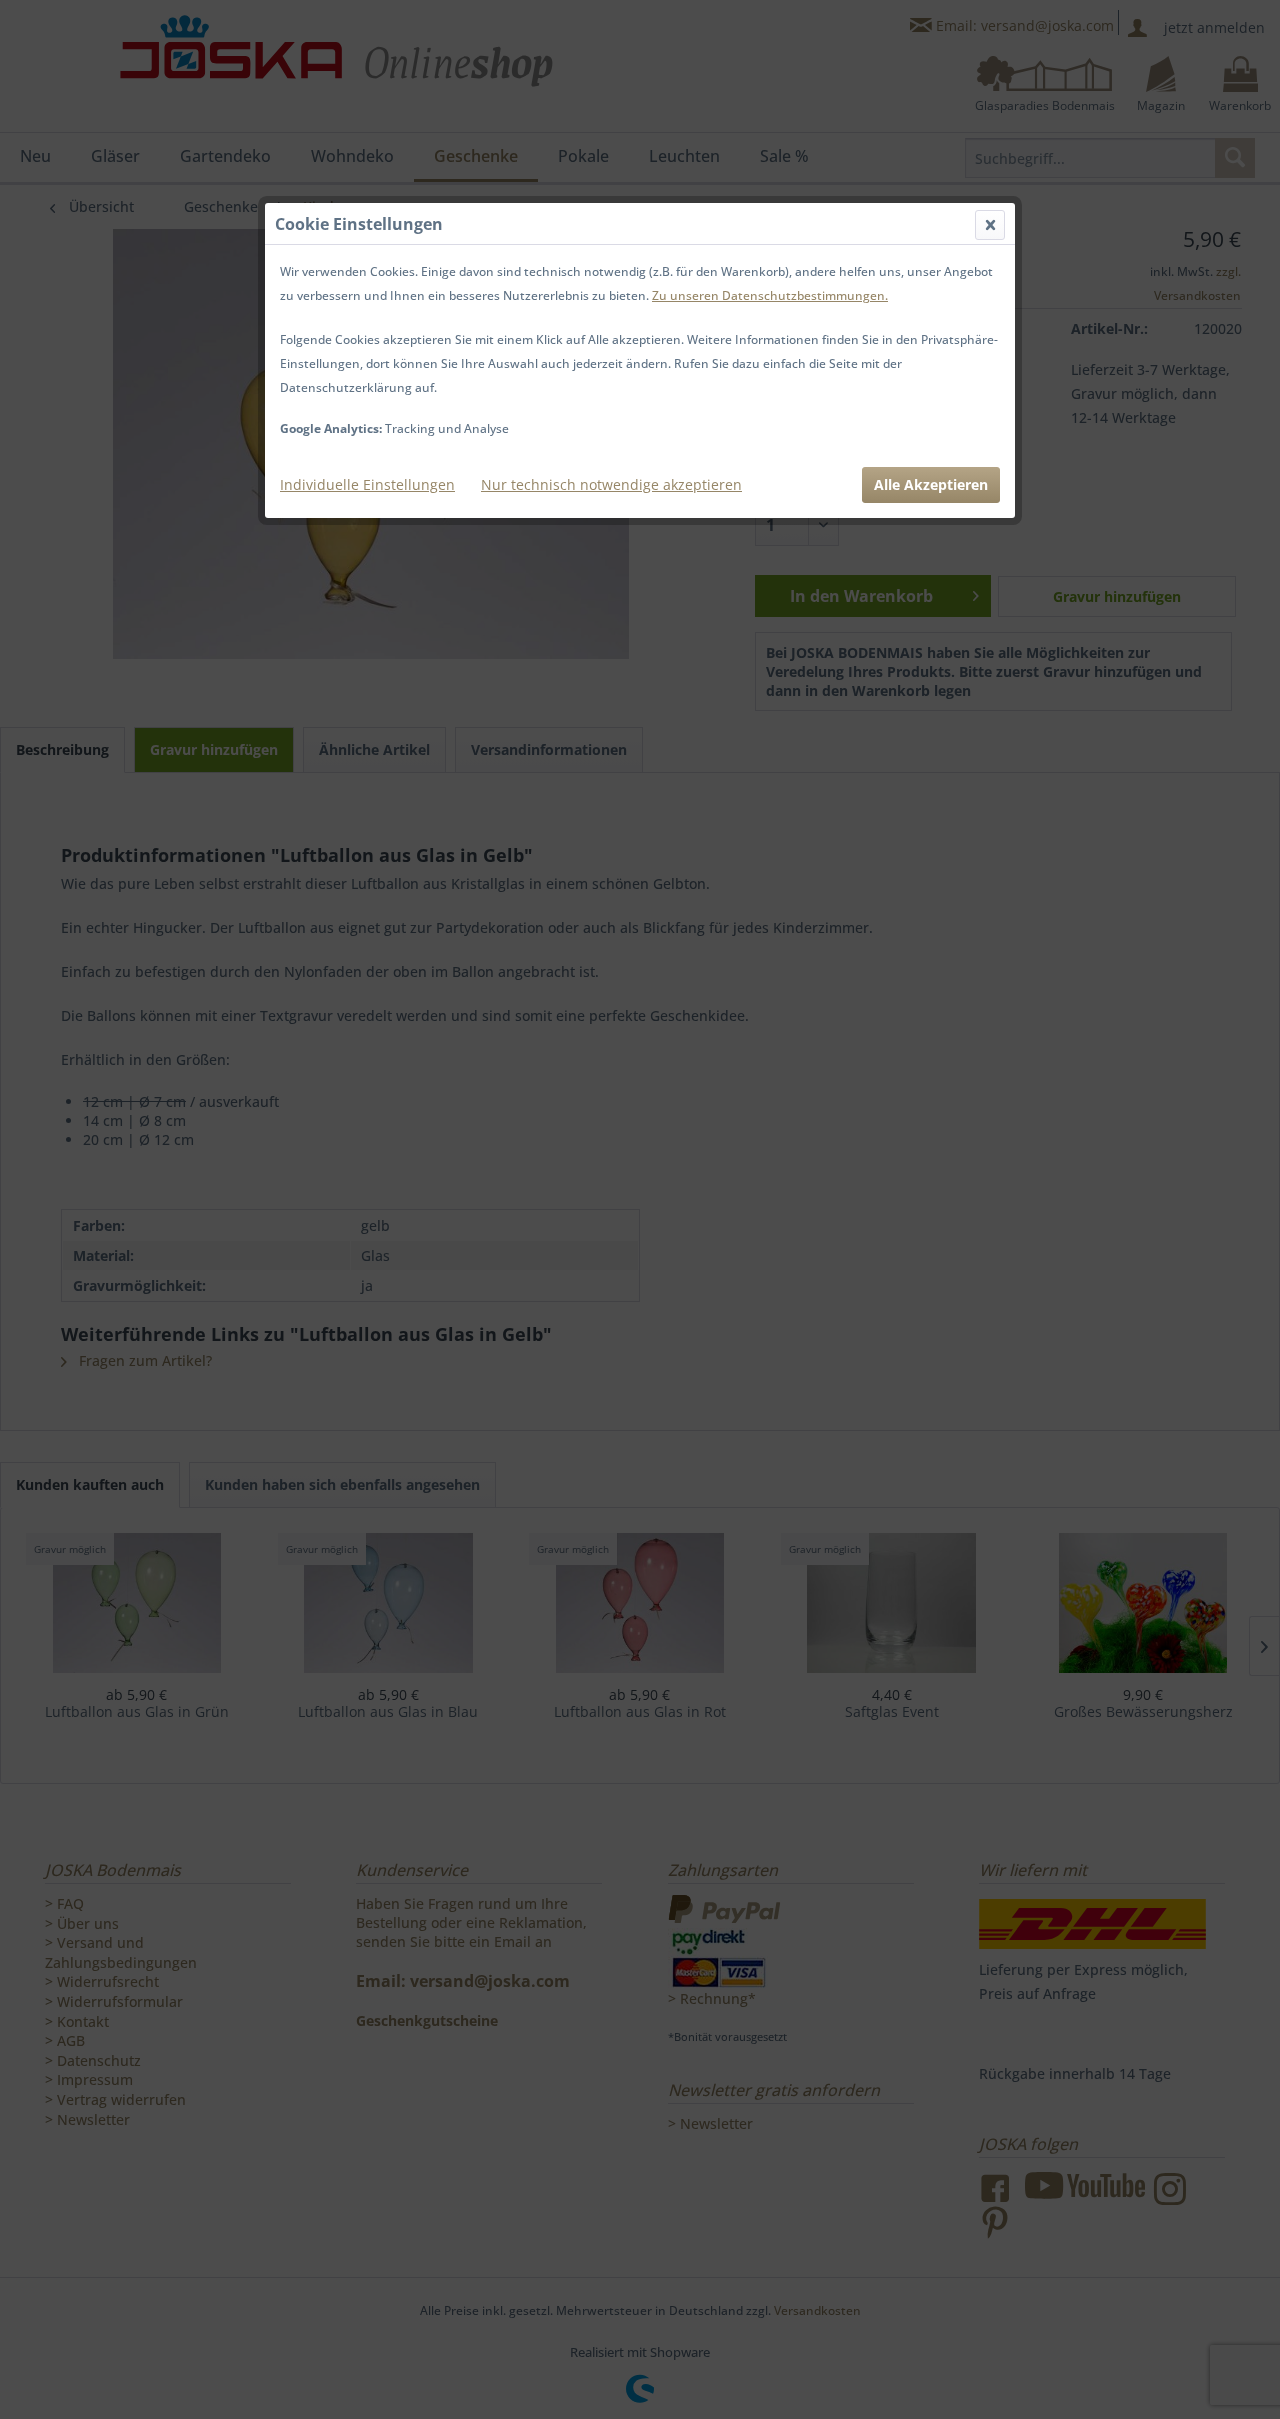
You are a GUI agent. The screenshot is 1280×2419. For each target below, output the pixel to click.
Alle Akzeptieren (931, 484)
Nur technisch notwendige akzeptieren (611, 484)
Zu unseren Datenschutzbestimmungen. (770, 295)
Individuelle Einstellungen (367, 484)
